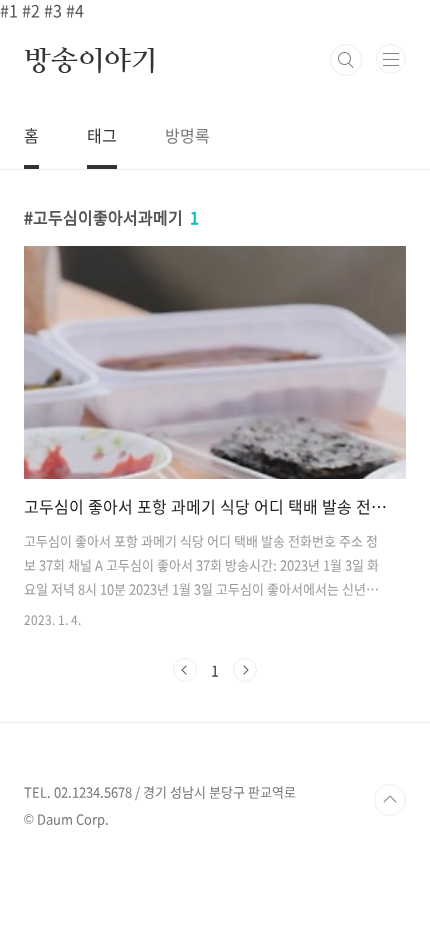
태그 (102, 135)
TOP (390, 800)
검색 (346, 60)
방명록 (187, 135)
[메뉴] (391, 59)
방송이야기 (91, 60)
